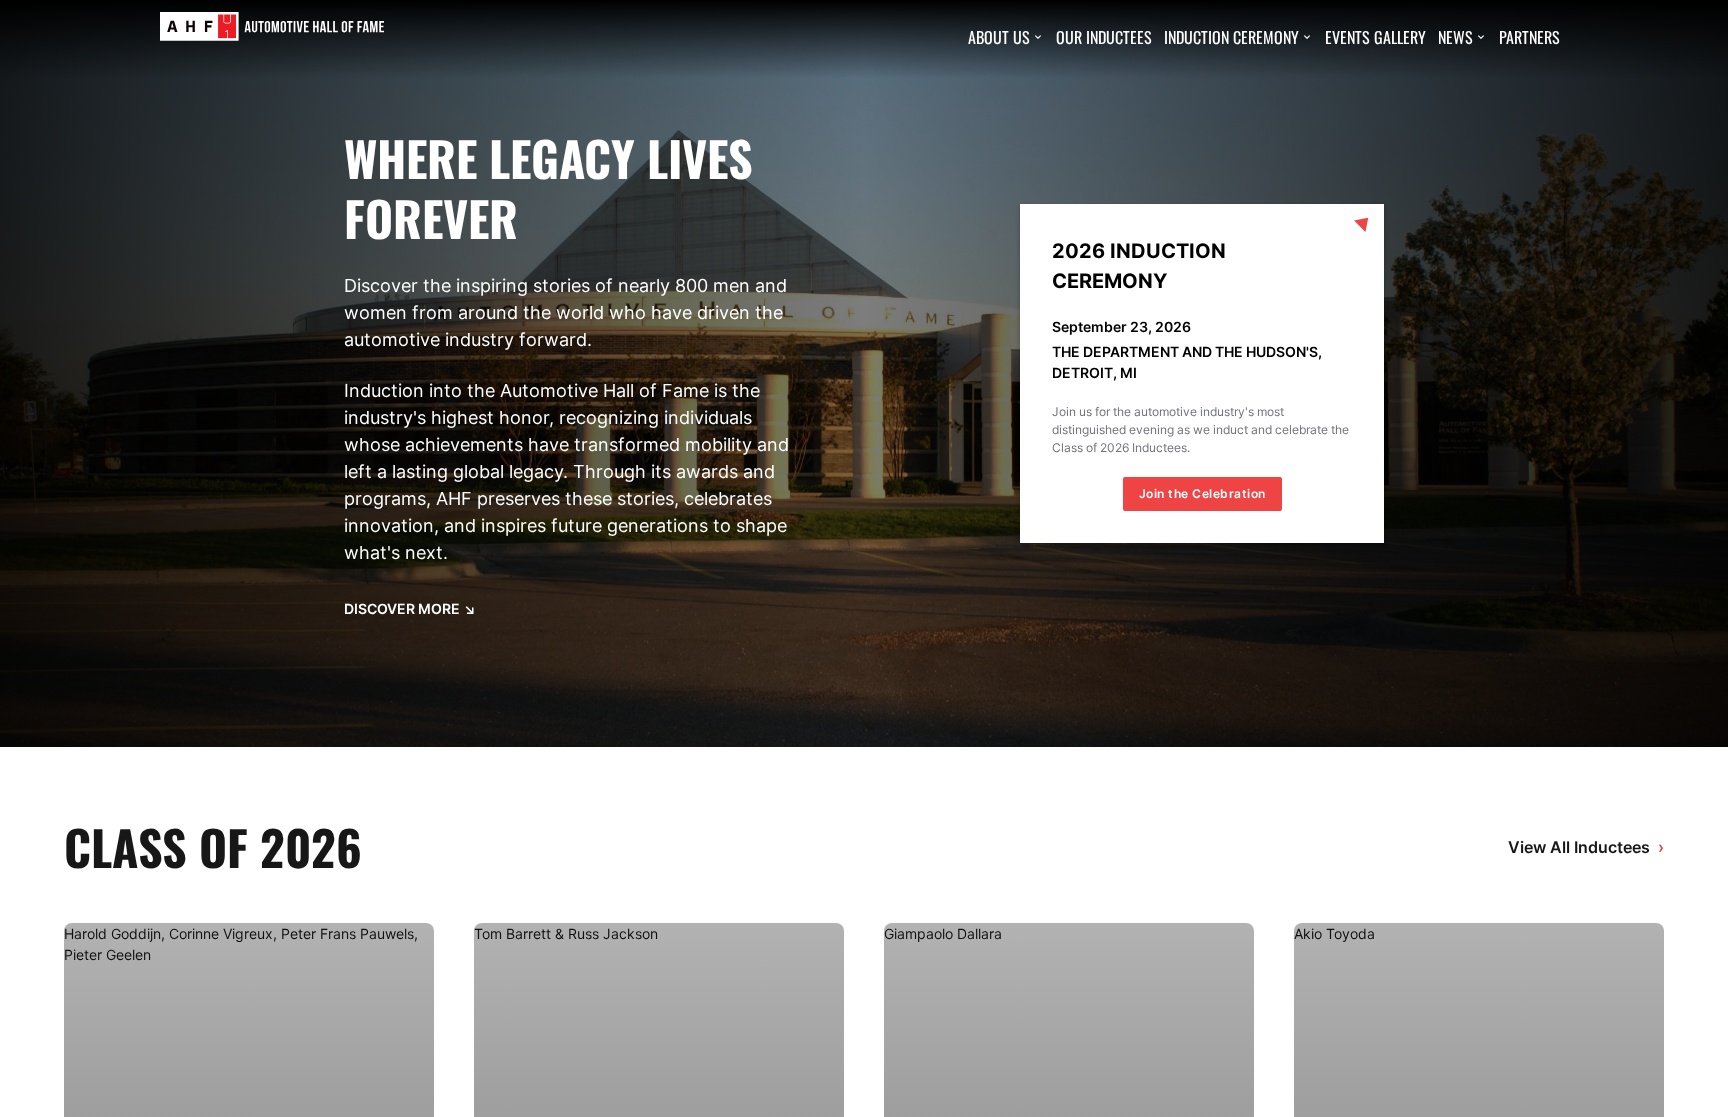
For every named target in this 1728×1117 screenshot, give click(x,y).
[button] (1006, 37)
